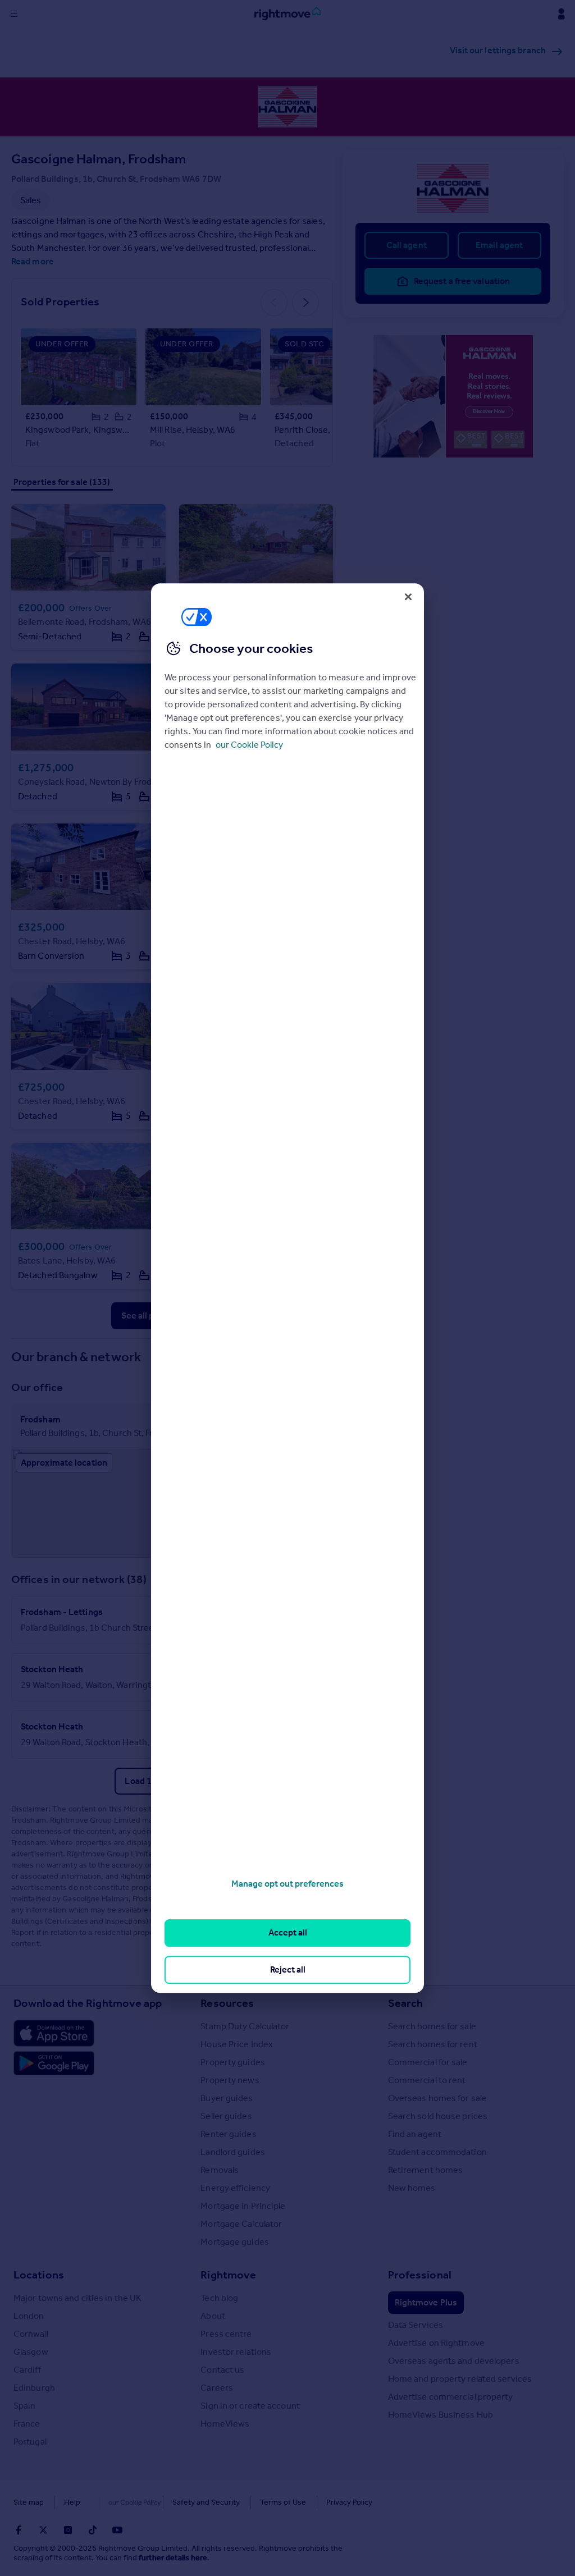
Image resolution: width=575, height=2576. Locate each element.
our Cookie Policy (249, 745)
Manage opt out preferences (287, 1884)
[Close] (408, 597)
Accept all (288, 1933)
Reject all (288, 1969)
